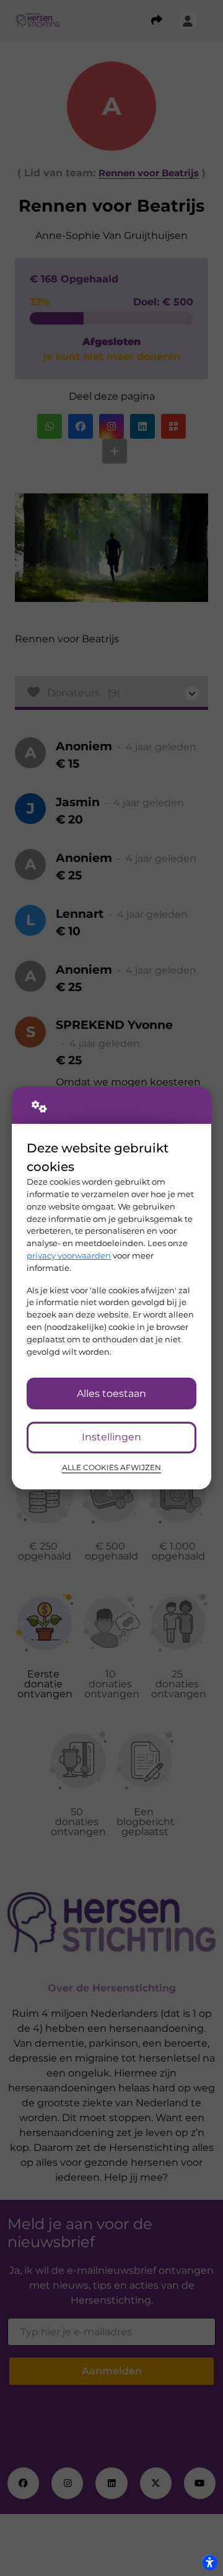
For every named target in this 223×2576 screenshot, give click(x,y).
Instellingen (111, 1437)
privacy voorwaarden (69, 1255)
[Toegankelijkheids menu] (209, 2562)
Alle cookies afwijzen (111, 1468)
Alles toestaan (111, 1393)
